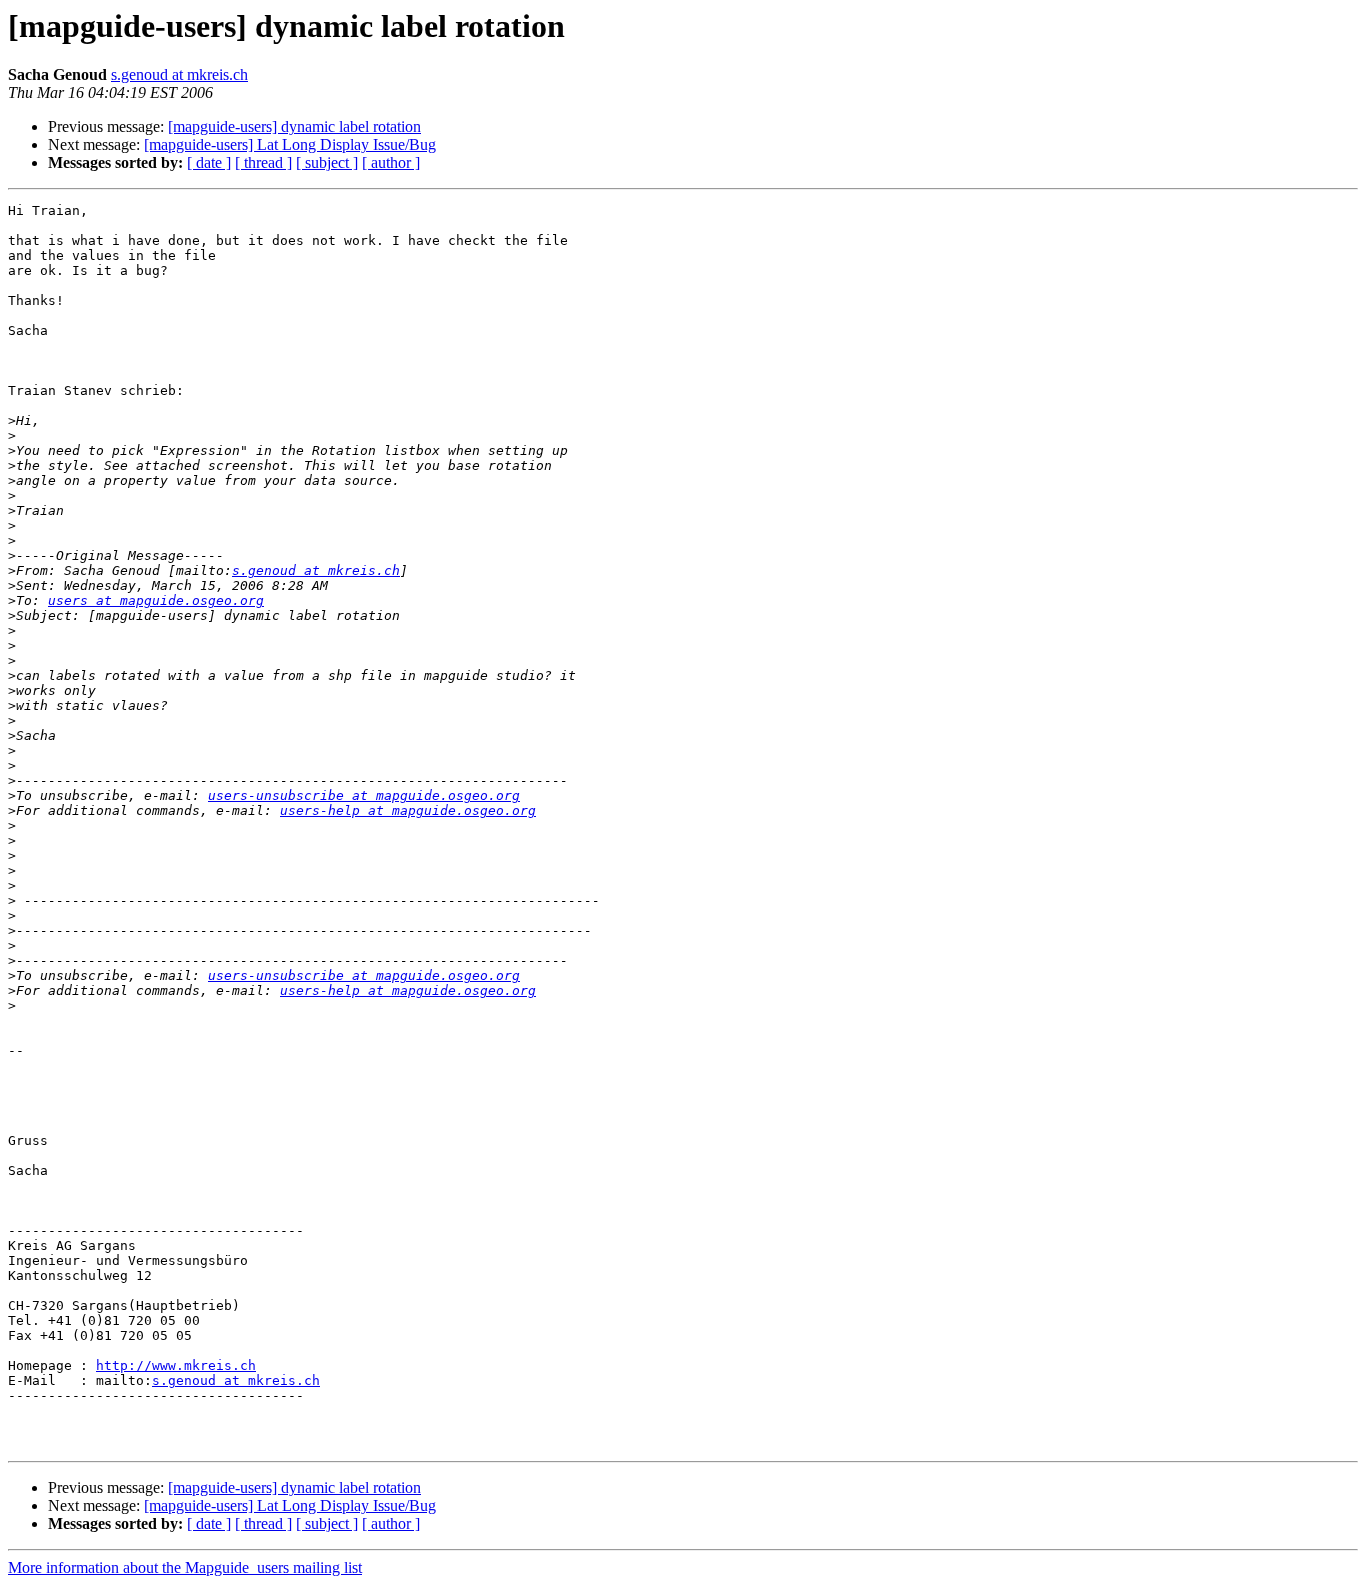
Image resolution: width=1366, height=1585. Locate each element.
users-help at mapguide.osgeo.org (408, 810)
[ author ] (391, 162)
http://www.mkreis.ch (176, 1365)
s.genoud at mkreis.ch (179, 74)
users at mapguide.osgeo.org (156, 600)
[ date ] (209, 162)
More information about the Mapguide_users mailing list (185, 1567)
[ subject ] (327, 162)
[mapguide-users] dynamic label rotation (294, 126)
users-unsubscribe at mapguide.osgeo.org (364, 795)
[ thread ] (263, 162)
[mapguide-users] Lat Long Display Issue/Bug (290, 144)
